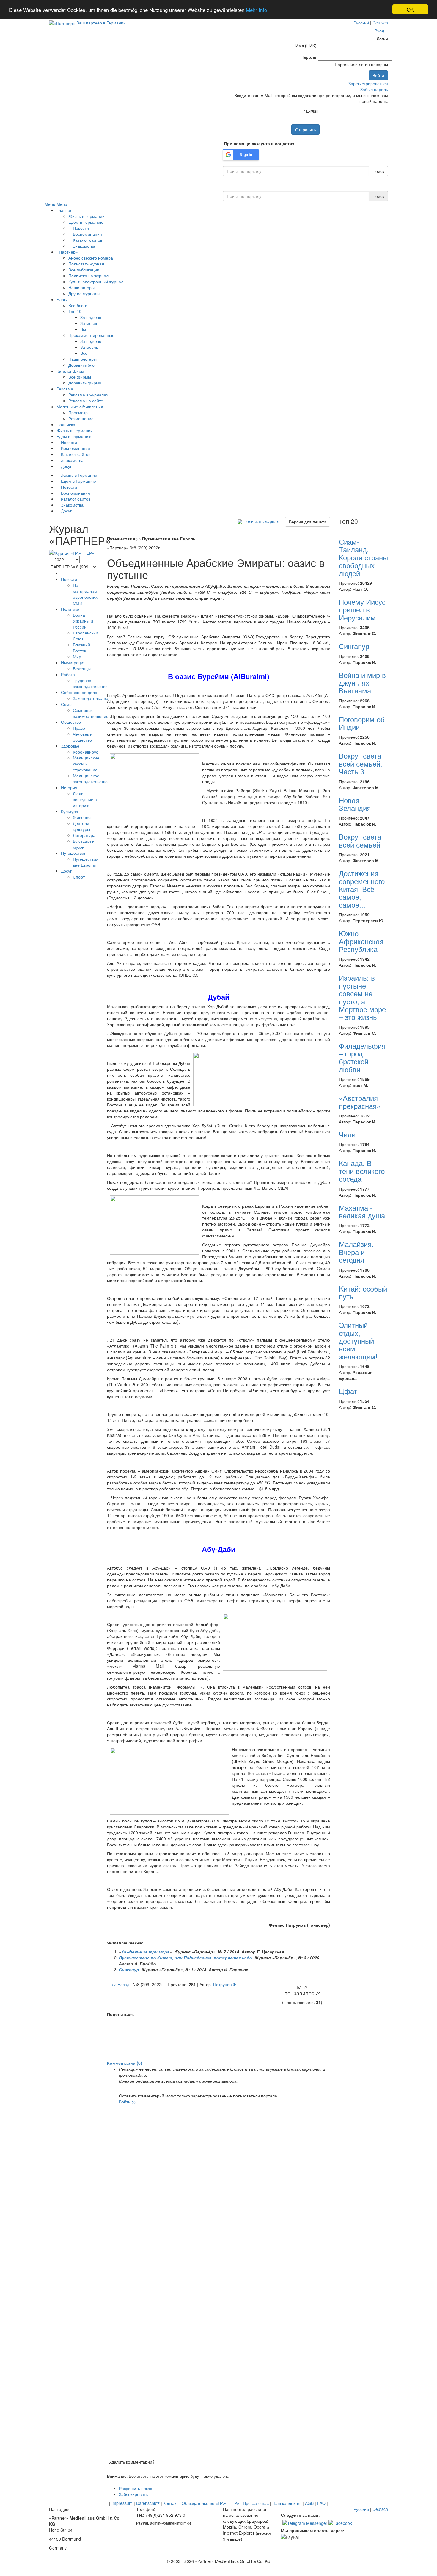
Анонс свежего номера (91, 258)
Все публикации (84, 270)
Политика (70, 609)
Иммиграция (73, 662)
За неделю (91, 317)
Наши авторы (81, 287)
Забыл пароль (374, 89)
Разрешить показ (135, 2488)
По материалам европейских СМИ (85, 594)
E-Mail (311, 111)
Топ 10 (75, 311)
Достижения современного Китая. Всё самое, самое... (362, 889)
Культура (70, 811)
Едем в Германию (86, 222)
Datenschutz (148, 2503)
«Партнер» (67, 252)
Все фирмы (80, 377)
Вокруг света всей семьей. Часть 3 (361, 763)
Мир (77, 656)
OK (410, 9)
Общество (71, 722)
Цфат (348, 1391)
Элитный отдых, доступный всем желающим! (358, 1341)
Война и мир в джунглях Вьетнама (362, 683)
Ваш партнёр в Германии (101, 23)
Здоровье (70, 746)
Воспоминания (87, 234)
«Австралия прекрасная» (360, 1102)
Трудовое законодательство (90, 683)
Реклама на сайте (86, 401)
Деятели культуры (81, 826)
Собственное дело (79, 692)
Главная (65, 210)
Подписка (66, 424)
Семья (67, 704)
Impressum (122, 2503)
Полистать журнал (86, 264)
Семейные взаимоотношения (91, 713)
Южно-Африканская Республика (361, 941)
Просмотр (78, 412)
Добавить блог (82, 365)
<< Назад (120, 1984)
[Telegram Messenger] (305, 2522)
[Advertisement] (218, 2039)
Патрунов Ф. (225, 1984)
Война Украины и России (83, 621)
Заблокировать (133, 2494)
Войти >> (128, 2102)
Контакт (171, 2503)
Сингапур (354, 646)
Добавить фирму (85, 383)
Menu (50, 204)
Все (84, 329)
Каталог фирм (70, 371)
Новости (80, 228)
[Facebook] (340, 2522)
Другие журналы (84, 293)
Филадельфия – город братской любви (362, 1057)
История (69, 787)
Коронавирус (85, 752)
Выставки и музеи (84, 844)
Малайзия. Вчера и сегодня (356, 1252)
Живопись (83, 817)
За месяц (89, 323)
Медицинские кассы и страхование (86, 764)
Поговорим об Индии (362, 723)
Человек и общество (83, 737)
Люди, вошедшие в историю (85, 799)
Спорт (79, 877)
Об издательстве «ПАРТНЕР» (210, 2503)
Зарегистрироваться (368, 83)
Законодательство (91, 698)
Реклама (65, 389)
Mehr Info (256, 10)
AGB (309, 2503)
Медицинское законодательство (90, 779)
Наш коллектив (287, 2503)
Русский (361, 23)
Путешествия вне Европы (86, 862)
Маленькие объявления (80, 407)
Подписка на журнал (88, 276)
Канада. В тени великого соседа (362, 1171)
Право (79, 728)
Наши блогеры (82, 359)
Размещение (81, 418)
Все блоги (78, 305)
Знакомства (84, 246)
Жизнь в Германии (87, 216)
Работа (68, 674)
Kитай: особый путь (363, 1292)
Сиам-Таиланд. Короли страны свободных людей (363, 557)
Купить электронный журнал (96, 282)
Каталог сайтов (87, 240)
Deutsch (380, 23)
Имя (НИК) (306, 46)
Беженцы (82, 668)
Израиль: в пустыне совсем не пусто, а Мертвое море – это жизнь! (362, 997)
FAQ (321, 2503)
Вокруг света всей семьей (360, 840)
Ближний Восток (81, 648)
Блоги (62, 299)
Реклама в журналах (88, 395)
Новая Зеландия (355, 804)
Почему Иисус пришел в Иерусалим (362, 609)
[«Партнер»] (62, 23)
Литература (84, 835)
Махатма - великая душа (362, 1211)
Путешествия (74, 853)
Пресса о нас (256, 2503)
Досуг (66, 466)
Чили (347, 1134)
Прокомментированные (91, 335)
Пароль (309, 57)
